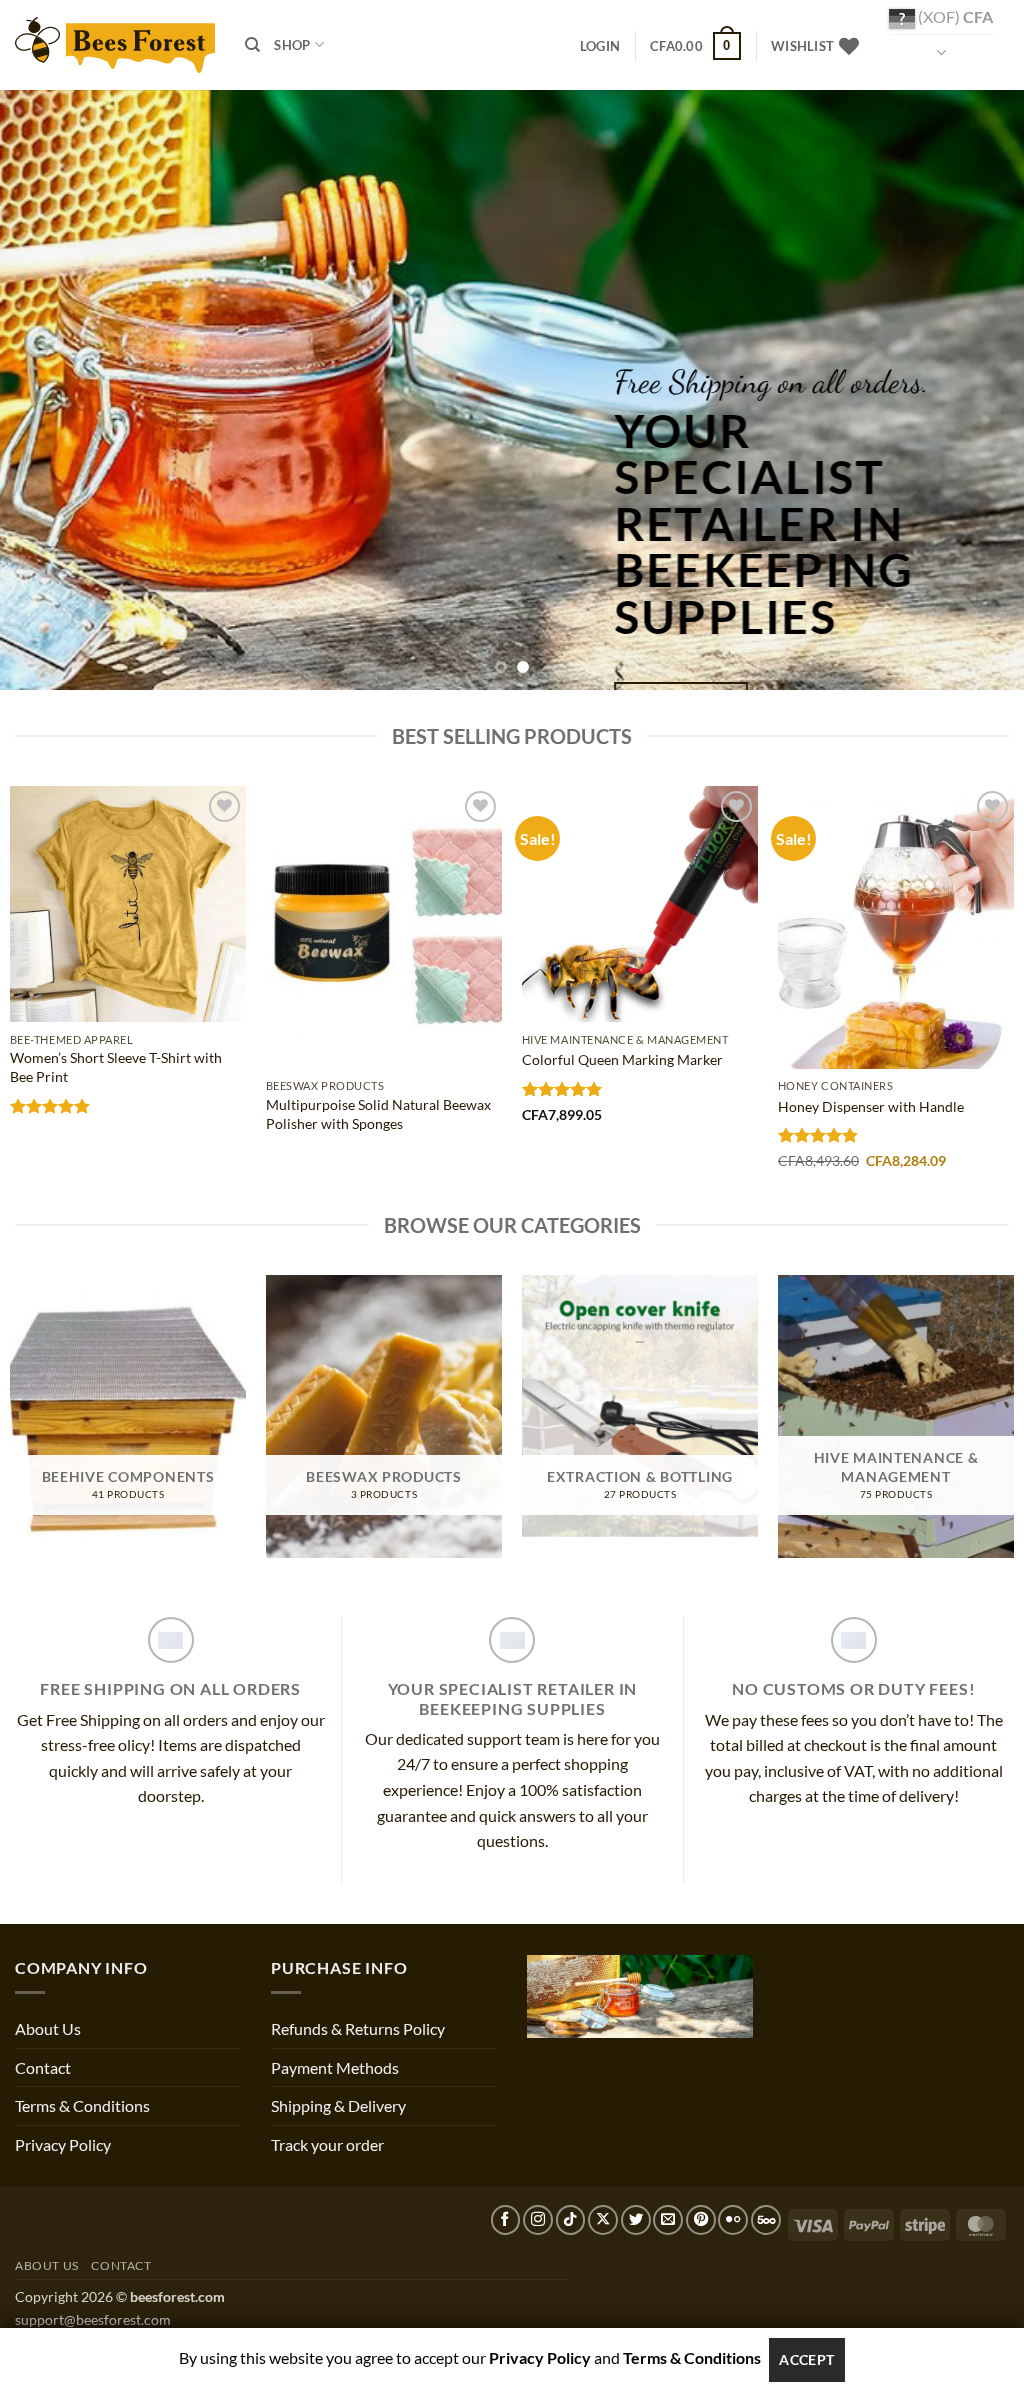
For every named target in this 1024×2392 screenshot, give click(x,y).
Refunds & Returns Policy (358, 2028)
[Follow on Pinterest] (701, 2220)
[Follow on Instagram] (538, 2220)
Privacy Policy (63, 2144)
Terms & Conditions (82, 2105)
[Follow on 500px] (766, 2220)
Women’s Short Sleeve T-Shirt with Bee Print (116, 1067)
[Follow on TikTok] (571, 2220)
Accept (807, 2359)
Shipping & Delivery (338, 2105)
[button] (600, 46)
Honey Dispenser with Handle (871, 1106)
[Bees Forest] (115, 44)
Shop (292, 45)
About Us (48, 2028)
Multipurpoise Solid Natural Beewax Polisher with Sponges (378, 1114)
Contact (43, 2067)
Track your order (327, 2144)
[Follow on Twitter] (636, 2220)
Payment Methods (335, 2067)
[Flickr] (733, 2220)
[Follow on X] (603, 2220)
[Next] (978, 390)
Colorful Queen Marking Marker (622, 1059)
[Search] (252, 45)
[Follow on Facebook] (506, 2220)
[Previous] (46, 390)
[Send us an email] (668, 2220)
